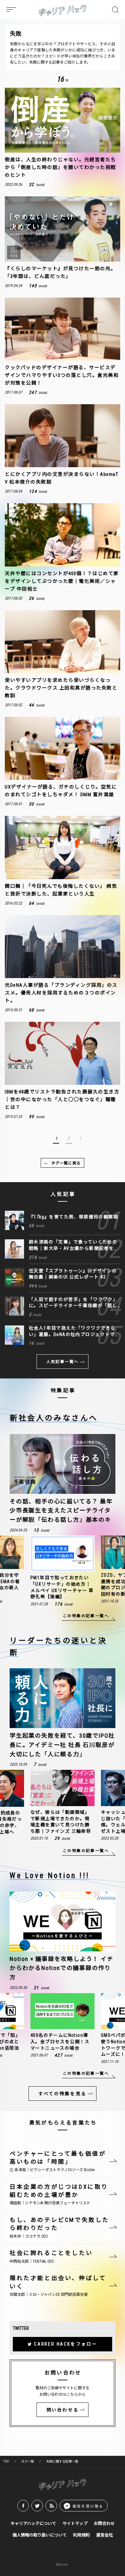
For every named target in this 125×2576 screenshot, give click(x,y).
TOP (6, 2461)
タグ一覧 (28, 2461)
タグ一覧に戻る (66, 1163)
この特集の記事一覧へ (86, 1616)
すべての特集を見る (62, 2094)
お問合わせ (104, 2523)
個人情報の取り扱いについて (40, 2535)
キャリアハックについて (33, 2523)
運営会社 (104, 2535)
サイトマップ (75, 2523)
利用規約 (81, 2535)
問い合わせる (63, 2410)
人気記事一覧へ (63, 1362)
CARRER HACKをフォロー (66, 2344)
